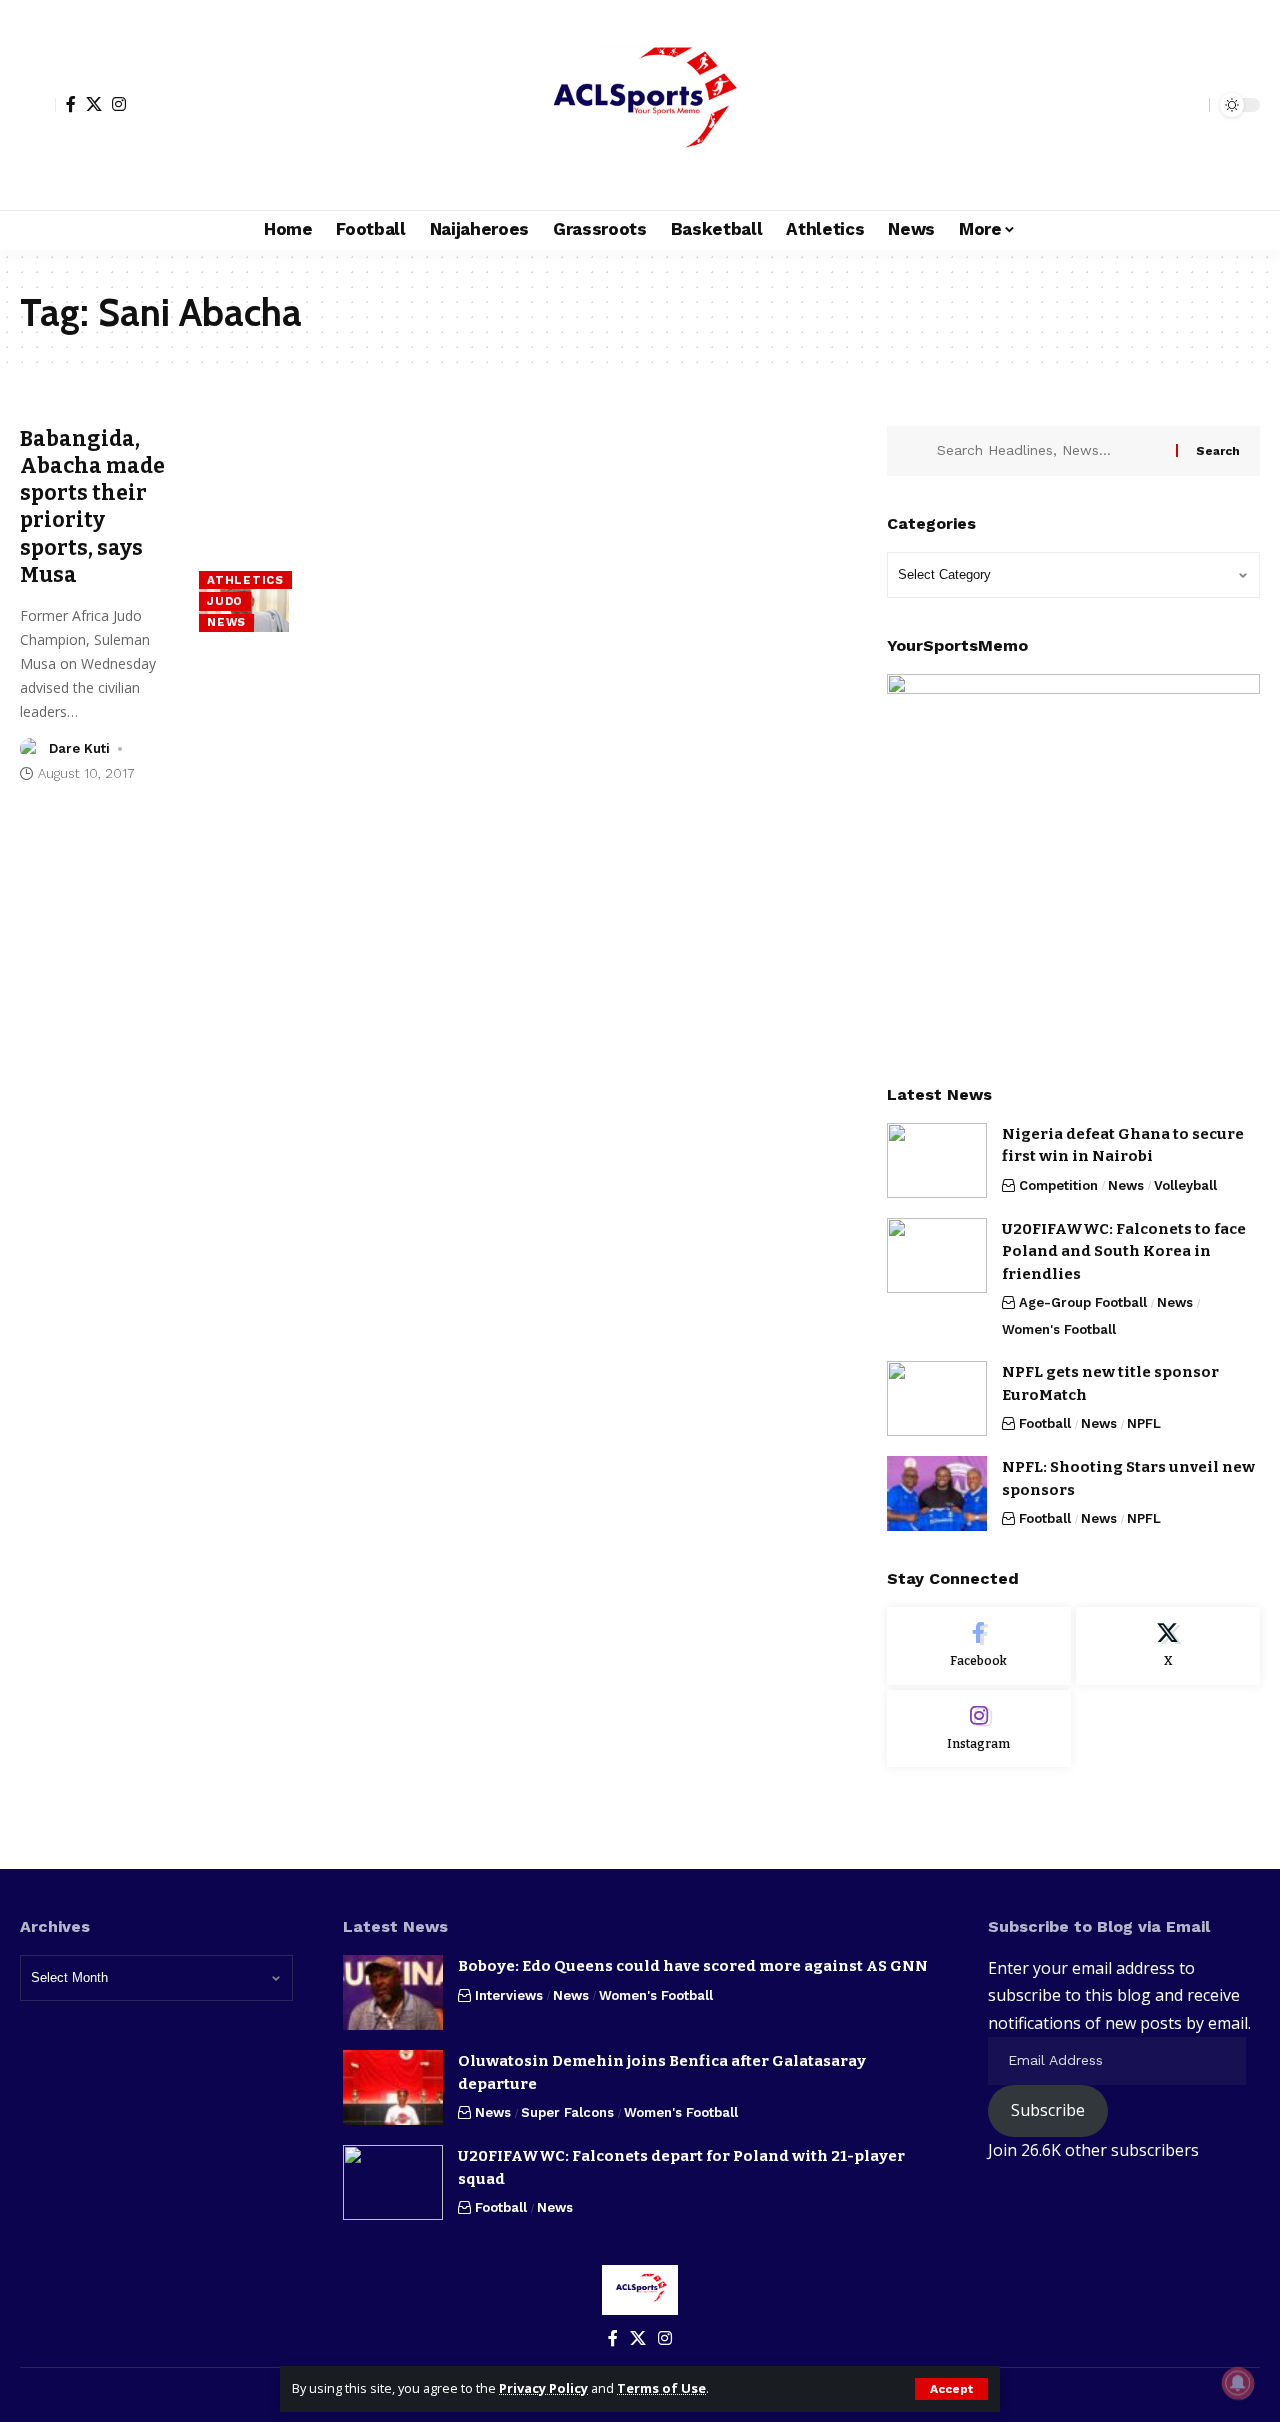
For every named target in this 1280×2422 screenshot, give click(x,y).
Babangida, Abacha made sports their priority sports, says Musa (92, 507)
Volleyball (1185, 1185)
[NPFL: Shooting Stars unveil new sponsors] (937, 1493)
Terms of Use (661, 2388)
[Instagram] (119, 104)
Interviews (509, 1995)
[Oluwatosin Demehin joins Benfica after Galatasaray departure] (393, 2087)
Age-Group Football (1083, 1302)
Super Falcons (567, 2112)
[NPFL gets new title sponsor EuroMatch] (937, 1398)
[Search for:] (1049, 451)
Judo (225, 601)
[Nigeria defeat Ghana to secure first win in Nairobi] (937, 1160)
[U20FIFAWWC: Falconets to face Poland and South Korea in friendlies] (937, 1255)
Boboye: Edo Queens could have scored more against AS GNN (693, 1966)
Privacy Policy (543, 2388)
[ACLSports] (640, 105)
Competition (1058, 1185)
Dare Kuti (79, 748)
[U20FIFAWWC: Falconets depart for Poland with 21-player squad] (393, 2182)
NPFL (1144, 1423)
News (226, 622)
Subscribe (1048, 2110)
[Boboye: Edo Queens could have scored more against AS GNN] (393, 1992)
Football (1045, 1423)
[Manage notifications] (1238, 2383)
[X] (94, 104)
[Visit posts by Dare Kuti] (31, 749)
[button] (951, 2389)
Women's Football (1059, 1329)
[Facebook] (71, 104)
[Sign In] (38, 105)
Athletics (245, 580)
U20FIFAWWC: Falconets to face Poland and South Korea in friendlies (1124, 1251)
